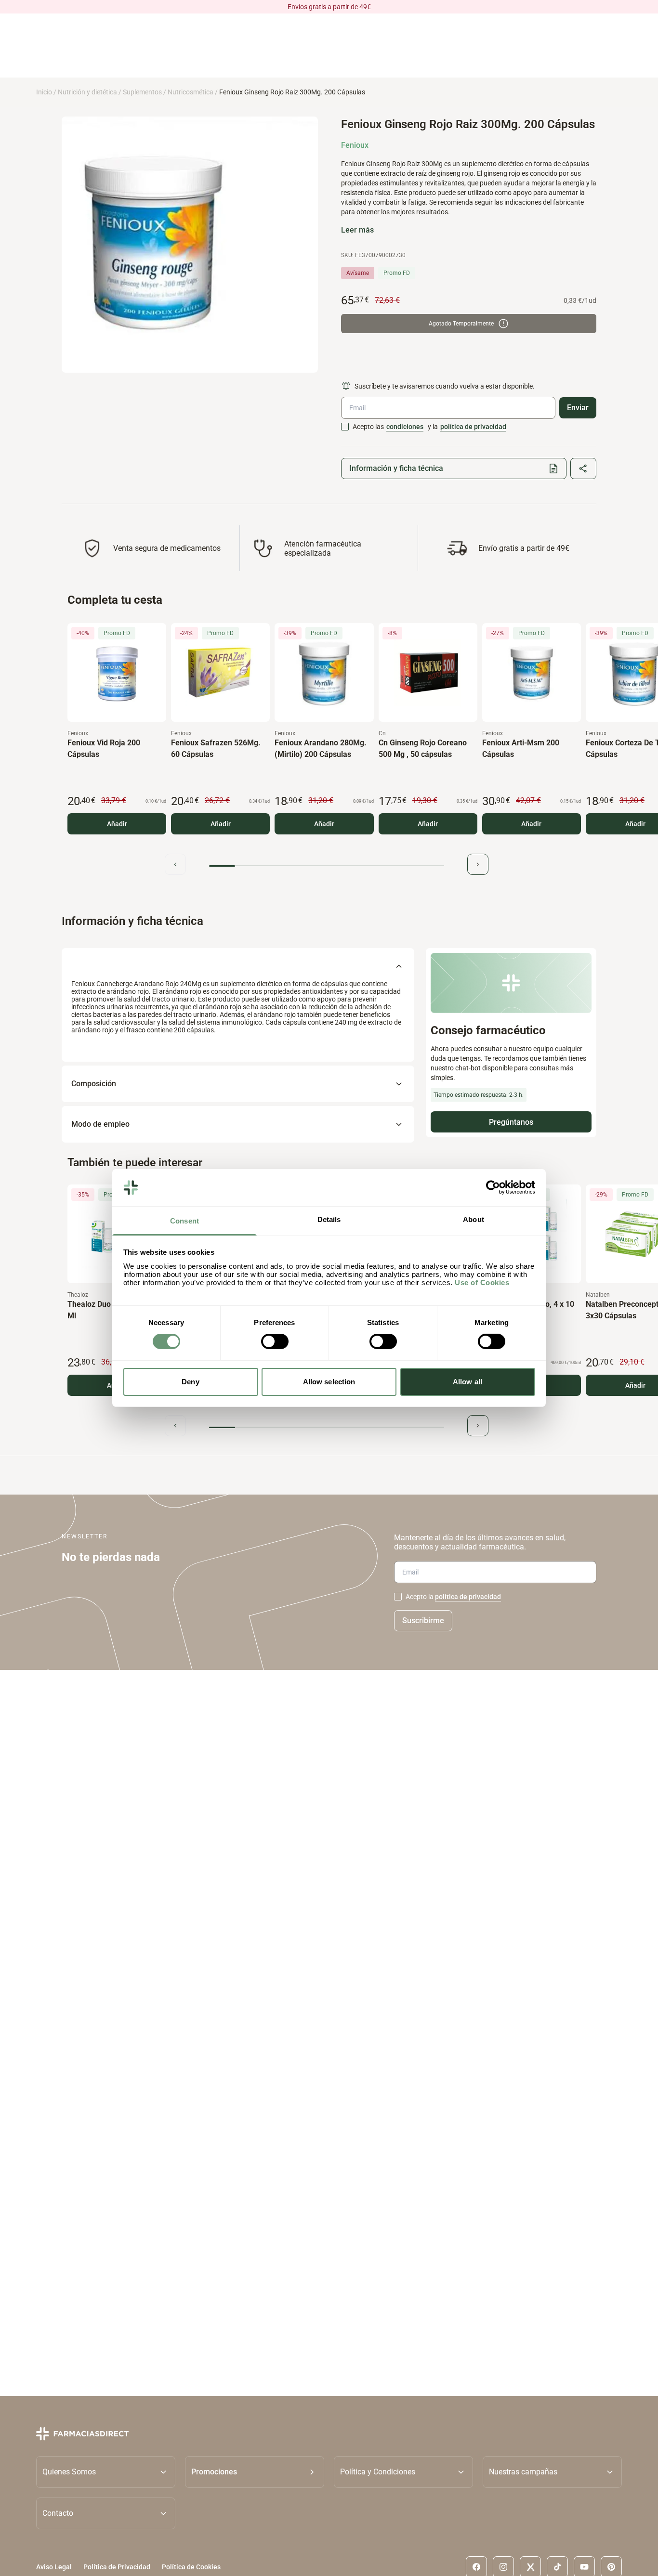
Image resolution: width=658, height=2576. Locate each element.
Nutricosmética (191, 92)
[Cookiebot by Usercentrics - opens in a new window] (493, 1187)
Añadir (117, 824)
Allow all (467, 1382)
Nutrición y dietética (87, 92)
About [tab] (474, 1219)
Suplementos (142, 92)
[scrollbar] (327, 866)
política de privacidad (473, 427)
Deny (190, 1382)
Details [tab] (329, 1219)
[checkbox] (345, 427)
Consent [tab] (184, 1221)
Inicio (44, 92)
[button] (255, 2472)
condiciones (405, 427)
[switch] (275, 1341)
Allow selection (329, 1382)
